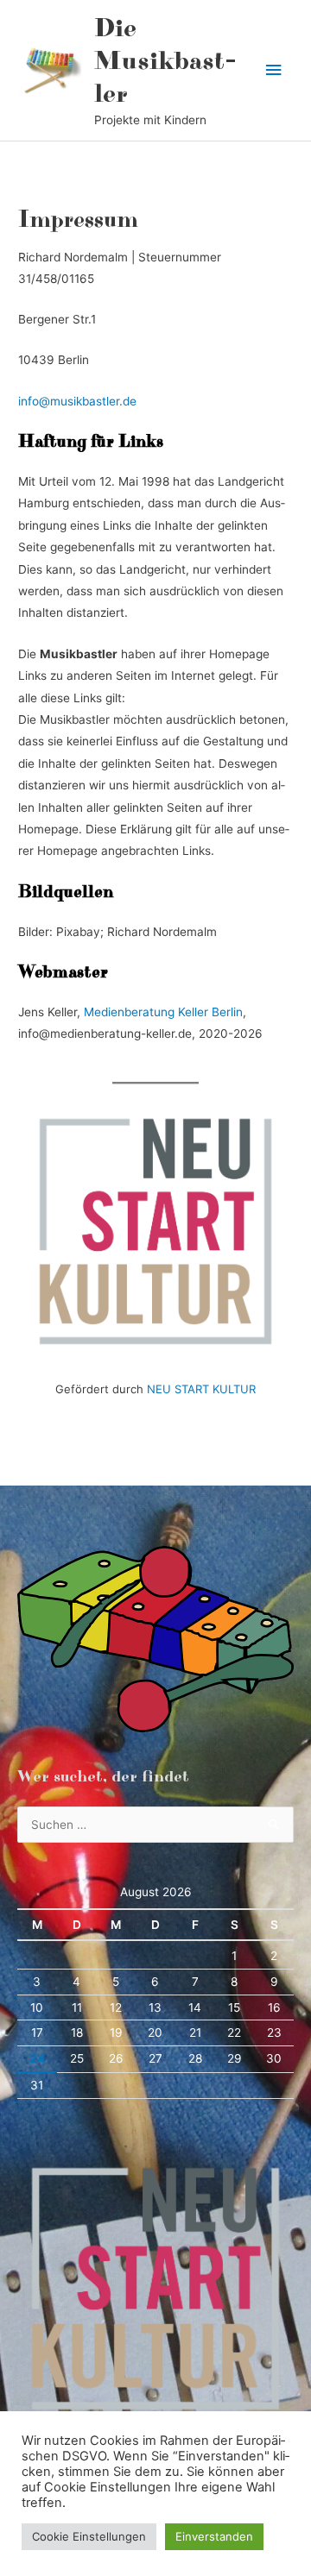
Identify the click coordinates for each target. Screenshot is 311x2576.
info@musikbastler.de (77, 401)
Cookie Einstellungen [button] (89, 2536)
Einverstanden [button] (214, 2536)
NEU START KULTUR (201, 1389)
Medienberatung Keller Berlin (163, 1012)
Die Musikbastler (165, 62)
